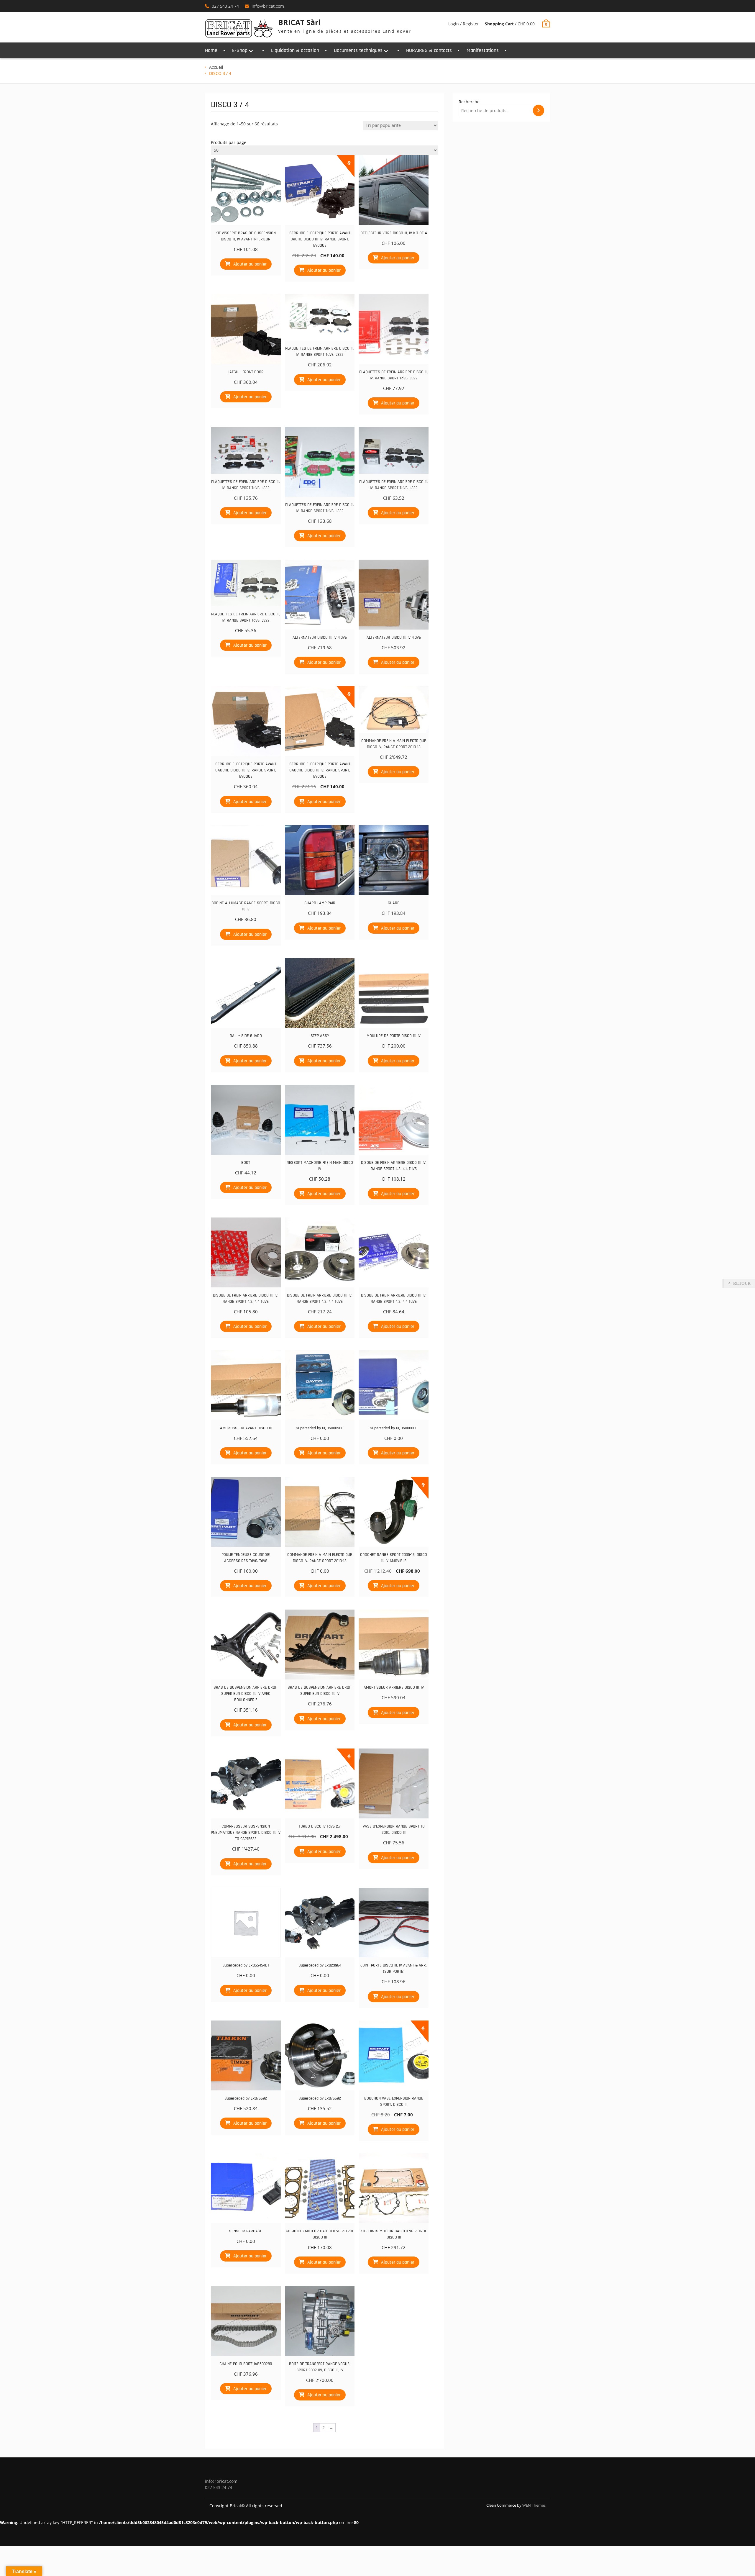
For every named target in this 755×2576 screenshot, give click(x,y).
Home (211, 50)
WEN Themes (534, 2505)
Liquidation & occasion (295, 50)
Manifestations (483, 50)
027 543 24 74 (225, 6)
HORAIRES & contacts (429, 50)
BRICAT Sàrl (299, 22)
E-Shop (240, 50)
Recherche (469, 102)
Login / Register (464, 24)
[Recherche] (539, 110)
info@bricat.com (268, 6)
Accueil (216, 67)
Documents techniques (358, 50)
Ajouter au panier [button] (250, 264)
